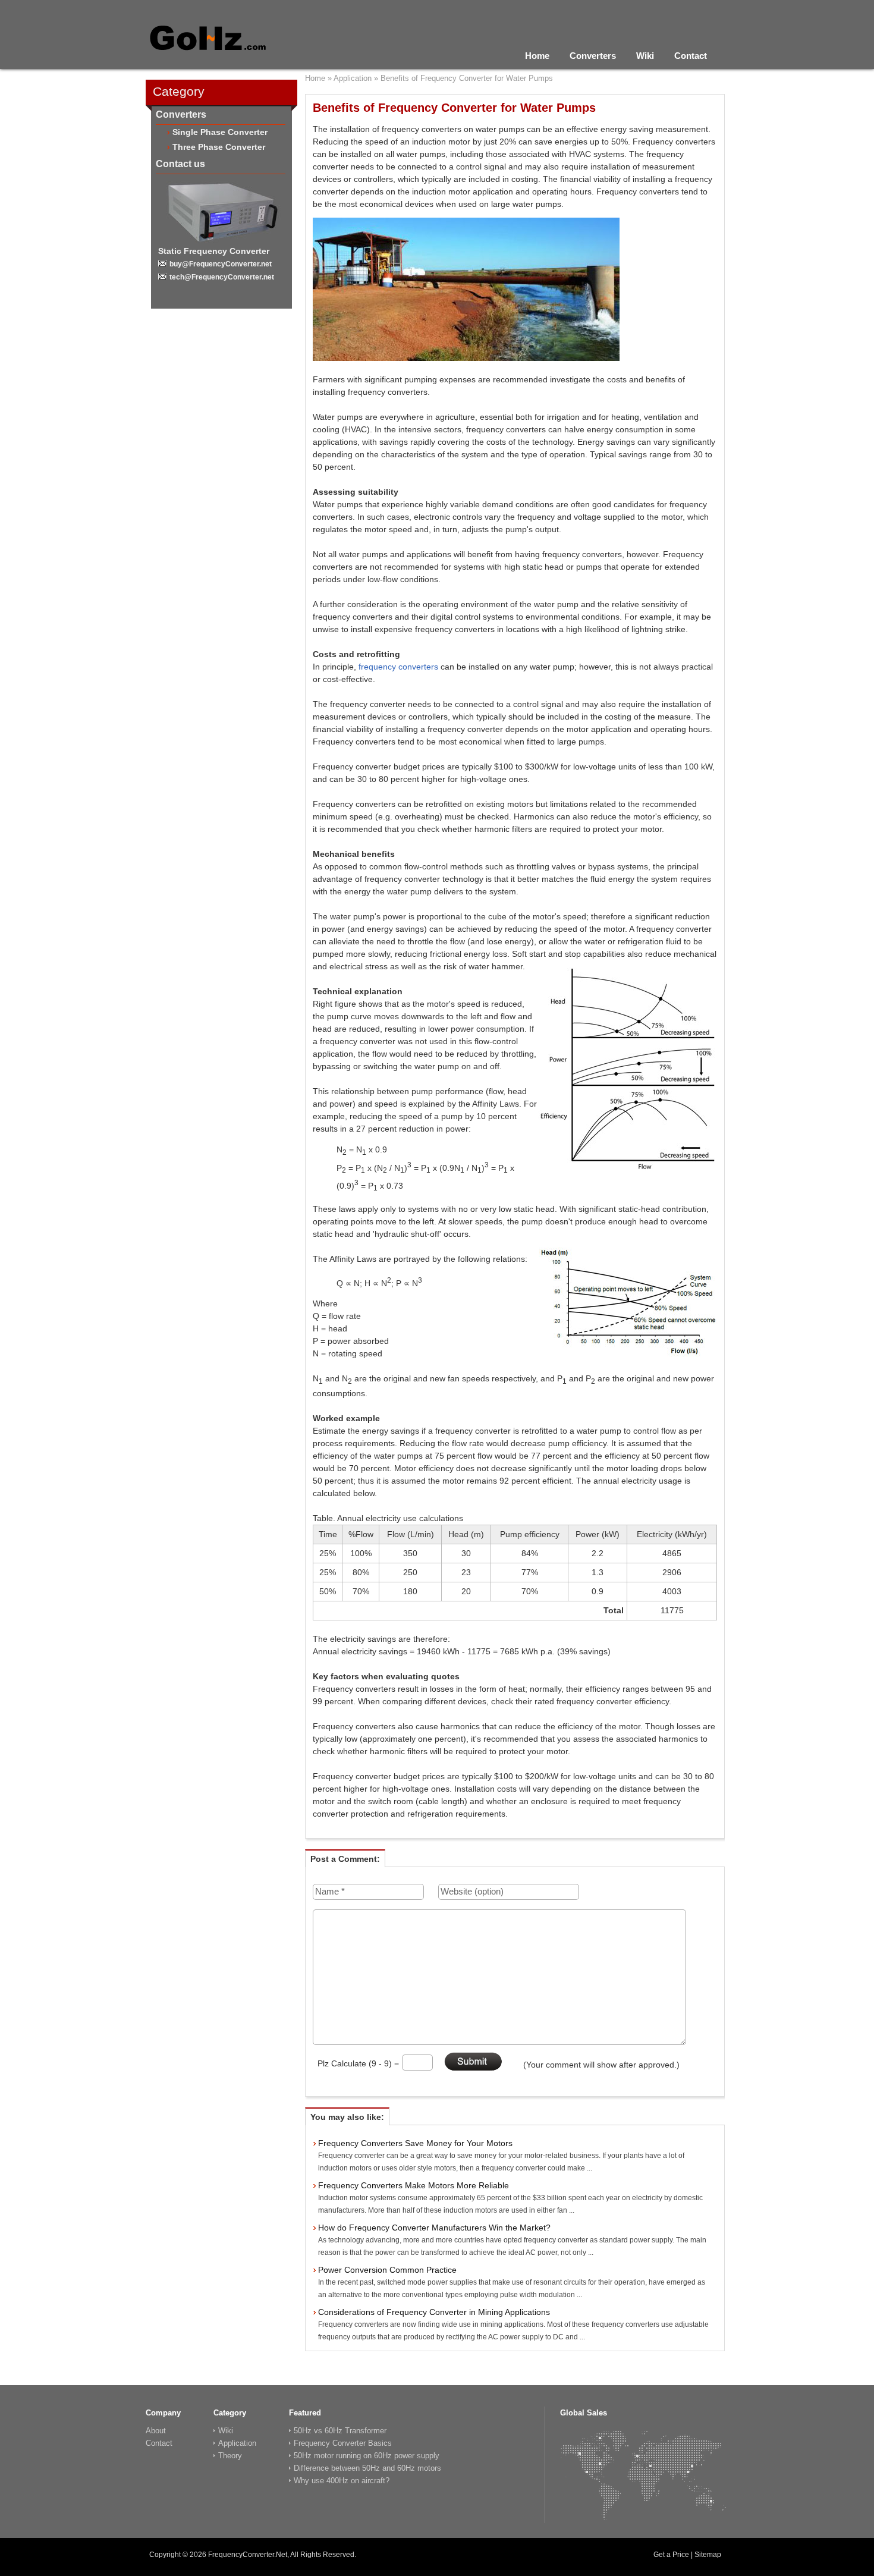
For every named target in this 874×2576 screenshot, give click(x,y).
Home (537, 56)
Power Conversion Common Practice (387, 2270)
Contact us (180, 164)
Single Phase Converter (220, 132)
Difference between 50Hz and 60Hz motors (367, 2468)
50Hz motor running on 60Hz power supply (367, 2456)
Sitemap (708, 2555)
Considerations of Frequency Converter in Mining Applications (434, 2312)
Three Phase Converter (219, 147)
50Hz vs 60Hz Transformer (340, 2431)
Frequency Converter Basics (343, 2443)
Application (353, 78)
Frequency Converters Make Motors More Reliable (414, 2185)
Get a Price (671, 2555)
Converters (593, 56)
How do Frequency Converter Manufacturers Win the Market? (434, 2228)
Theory (230, 2456)
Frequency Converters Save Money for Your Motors (415, 2143)
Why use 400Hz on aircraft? (342, 2481)
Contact (691, 56)
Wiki (645, 56)
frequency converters (398, 667)
